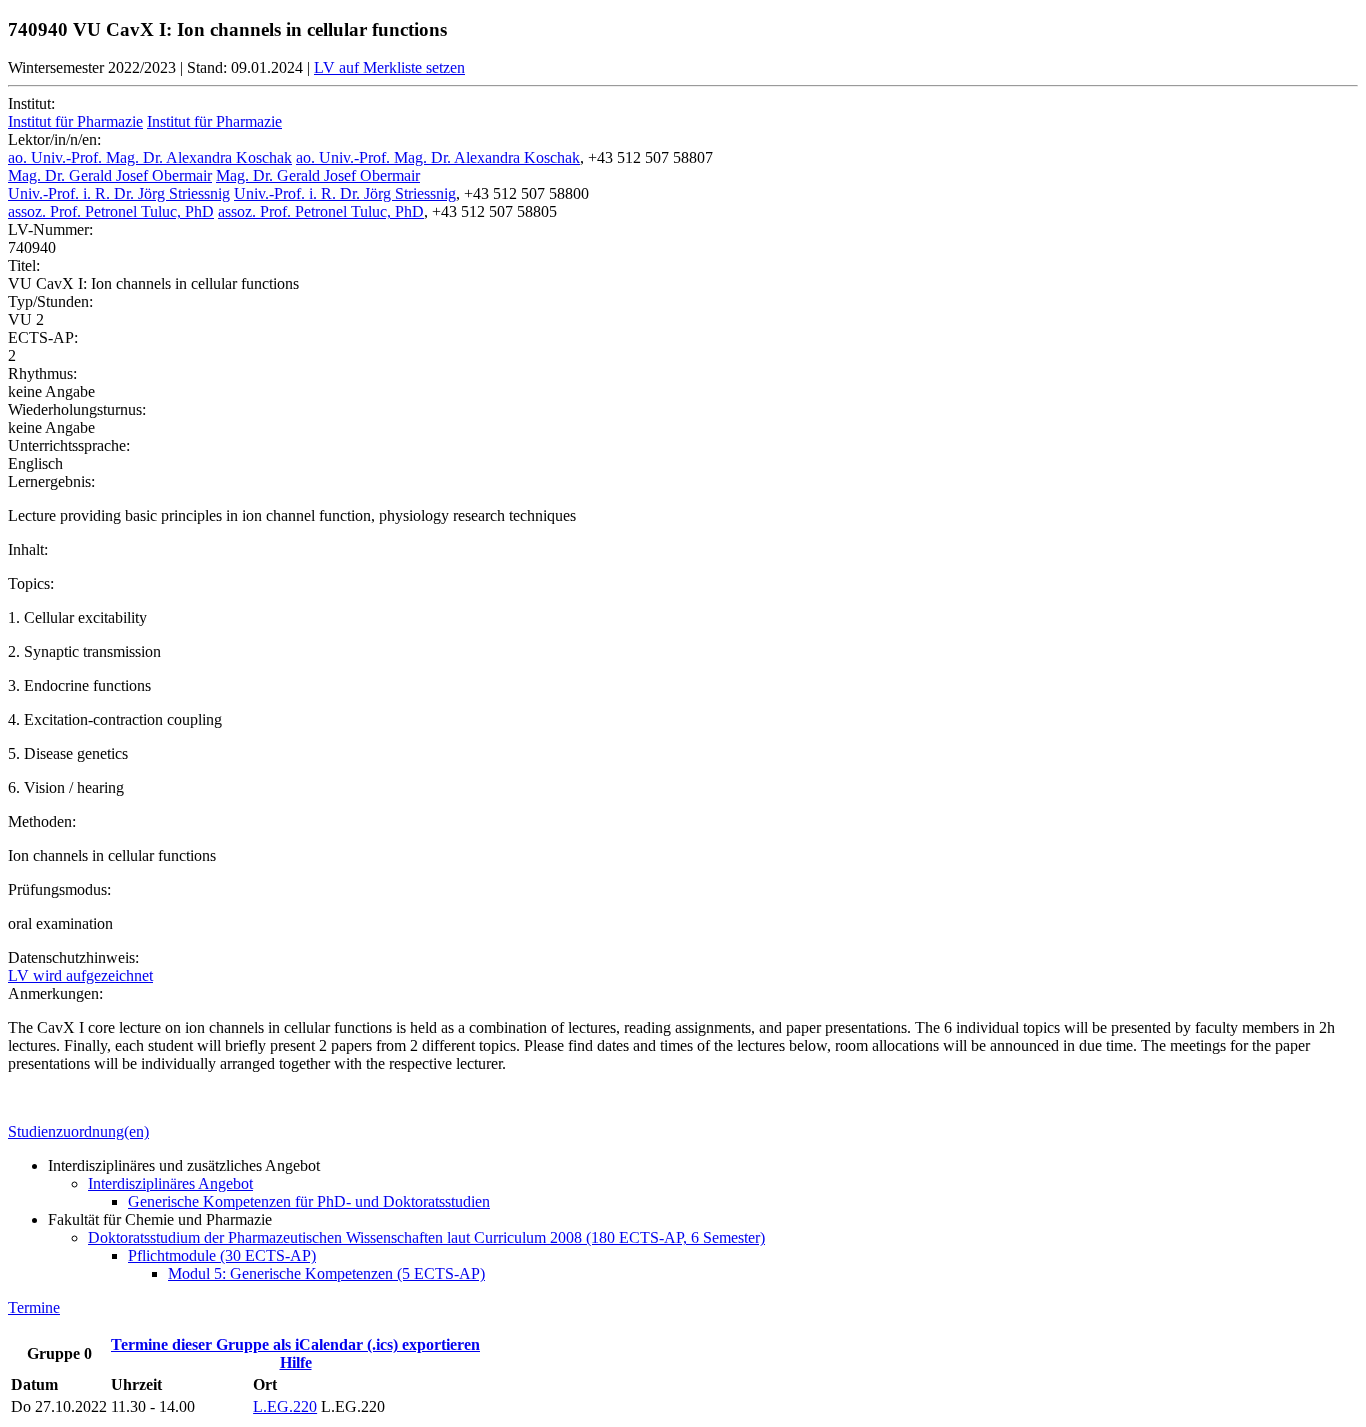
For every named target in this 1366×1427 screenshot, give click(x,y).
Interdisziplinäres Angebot (170, 1183)
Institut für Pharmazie (75, 121)
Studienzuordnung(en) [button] (78, 1131)
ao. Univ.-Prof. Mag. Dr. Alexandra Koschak (150, 157)
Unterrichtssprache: (69, 445)
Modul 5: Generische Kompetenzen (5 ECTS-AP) (326, 1273)
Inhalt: (28, 549)
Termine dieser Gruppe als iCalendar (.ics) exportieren (295, 1344)
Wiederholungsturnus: (77, 409)
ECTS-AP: (43, 337)
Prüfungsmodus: (59, 889)
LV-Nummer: (50, 229)
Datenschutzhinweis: (73, 957)
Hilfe (296, 1362)
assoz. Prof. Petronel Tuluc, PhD (111, 211)
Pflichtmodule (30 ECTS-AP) (222, 1255)
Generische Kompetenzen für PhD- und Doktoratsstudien (309, 1201)
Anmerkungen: (55, 993)
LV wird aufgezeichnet (80, 975)
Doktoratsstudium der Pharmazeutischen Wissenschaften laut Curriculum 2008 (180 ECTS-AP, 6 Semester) (426, 1237)
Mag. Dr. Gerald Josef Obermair (110, 175)
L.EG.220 (285, 1406)
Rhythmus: (42, 373)
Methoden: (42, 821)
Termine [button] (34, 1307)
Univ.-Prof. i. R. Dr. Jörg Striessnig (119, 193)
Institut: (31, 103)
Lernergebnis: (51, 481)
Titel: (24, 265)
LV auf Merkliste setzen (389, 67)
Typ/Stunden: (50, 301)
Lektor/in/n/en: (54, 139)
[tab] (683, 1132)
